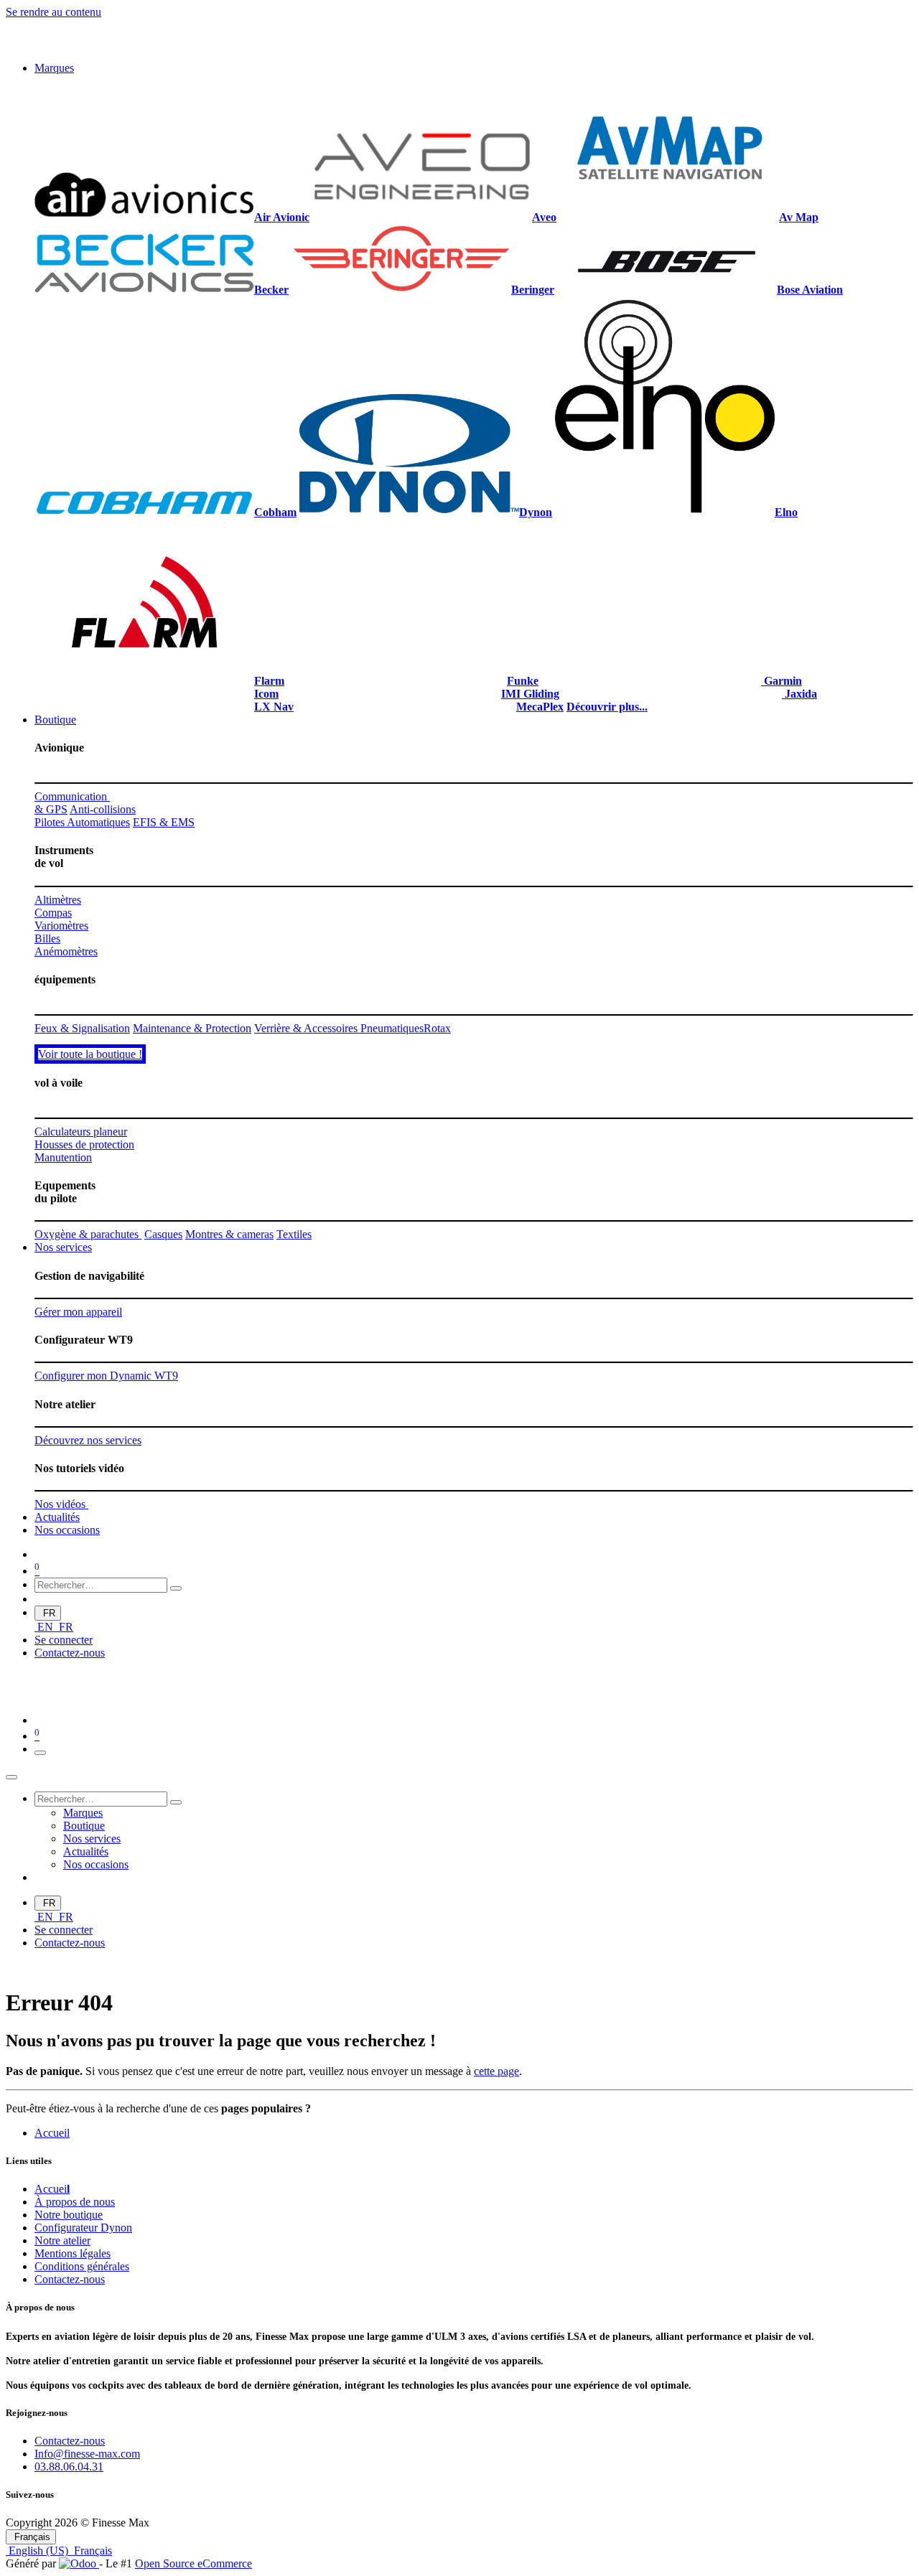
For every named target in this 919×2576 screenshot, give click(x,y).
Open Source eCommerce (193, 2563)
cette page (496, 2071)
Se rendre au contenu (53, 12)
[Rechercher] (176, 1588)
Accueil (52, 2133)
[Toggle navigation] (40, 1753)
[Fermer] (11, 1777)
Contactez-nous (70, 1653)
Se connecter (64, 1640)
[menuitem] (54, 68)
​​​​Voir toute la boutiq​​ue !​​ (90, 1054)
